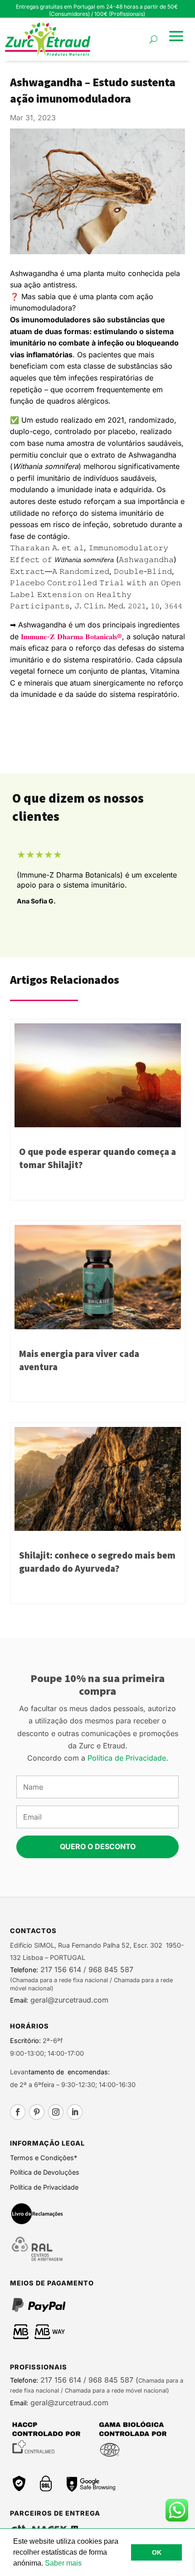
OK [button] (157, 2552)
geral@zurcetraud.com (68, 2000)
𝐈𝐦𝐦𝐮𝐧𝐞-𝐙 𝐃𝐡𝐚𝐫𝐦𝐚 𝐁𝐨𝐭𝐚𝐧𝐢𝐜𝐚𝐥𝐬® (71, 637)
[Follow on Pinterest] (37, 2112)
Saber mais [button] (63, 2563)
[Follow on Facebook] (18, 2112)
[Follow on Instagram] (56, 2112)
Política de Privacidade (127, 1758)
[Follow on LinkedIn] (75, 2112)
